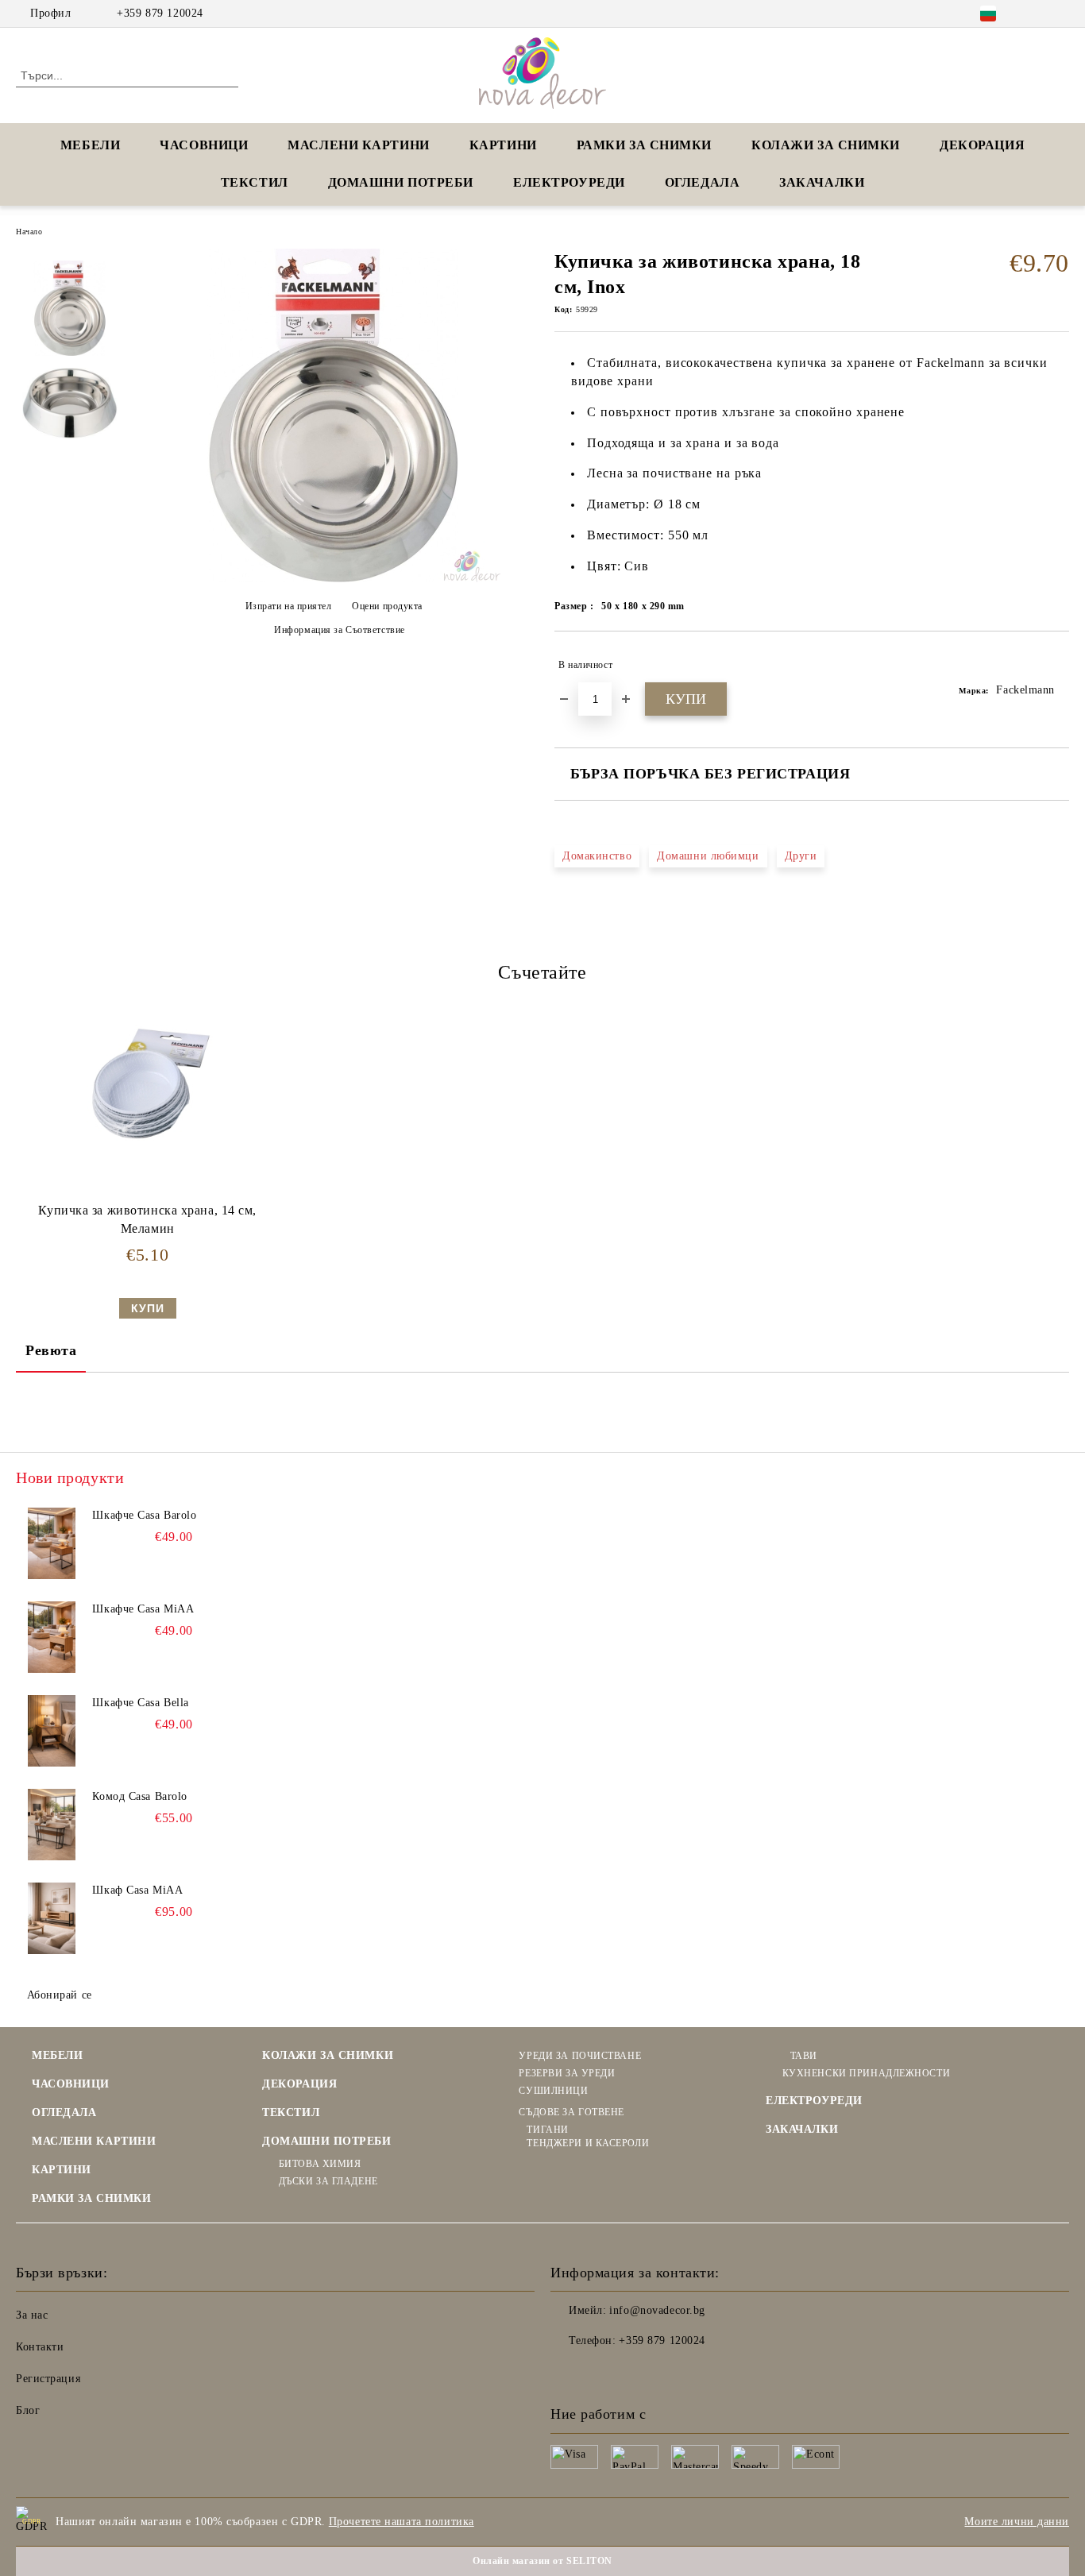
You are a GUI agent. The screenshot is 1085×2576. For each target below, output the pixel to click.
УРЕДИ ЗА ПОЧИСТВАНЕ (580, 2056)
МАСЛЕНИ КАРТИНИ (358, 145)
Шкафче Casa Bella (141, 1703)
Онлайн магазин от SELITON (542, 2561)
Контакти (40, 2347)
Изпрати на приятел (289, 606)
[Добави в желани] (1058, 665)
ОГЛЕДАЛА (702, 182)
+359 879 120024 (160, 13)
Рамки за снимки (644, 145)
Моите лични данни (1017, 2522)
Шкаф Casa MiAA (137, 1890)
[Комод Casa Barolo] (52, 1825)
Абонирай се (60, 1995)
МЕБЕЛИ (90, 145)
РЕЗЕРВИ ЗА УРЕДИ (567, 2073)
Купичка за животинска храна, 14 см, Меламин (147, 1219)
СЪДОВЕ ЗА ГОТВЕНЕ (571, 2112)
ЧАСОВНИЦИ (204, 145)
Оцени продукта (387, 606)
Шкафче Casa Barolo (144, 1515)
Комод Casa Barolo (140, 1796)
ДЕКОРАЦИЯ (982, 145)
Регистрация (48, 2379)
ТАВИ (804, 2056)
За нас (32, 2315)
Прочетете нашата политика (402, 2522)
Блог (28, 2410)
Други (801, 856)
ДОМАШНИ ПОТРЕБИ (401, 182)
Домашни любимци (708, 856)
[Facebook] (1037, 14)
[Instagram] (1060, 14)
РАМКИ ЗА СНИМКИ (91, 2198)
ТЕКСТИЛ (255, 182)
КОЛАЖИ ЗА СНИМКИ (826, 145)
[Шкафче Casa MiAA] (52, 1637)
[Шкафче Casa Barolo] (52, 1543)
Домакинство (597, 856)
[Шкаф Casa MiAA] (52, 1918)
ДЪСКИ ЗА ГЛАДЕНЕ (328, 2181)
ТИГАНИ (547, 2130)
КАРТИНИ (503, 145)
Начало (29, 232)
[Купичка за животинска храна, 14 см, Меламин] (148, 1084)
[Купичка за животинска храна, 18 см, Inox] (334, 579)
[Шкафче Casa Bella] (52, 1731)
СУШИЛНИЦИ (553, 2091)
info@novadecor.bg (657, 2310)
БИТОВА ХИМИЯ (320, 2164)
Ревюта (51, 1350)
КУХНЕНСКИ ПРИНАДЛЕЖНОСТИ (866, 2073)
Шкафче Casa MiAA (143, 1609)
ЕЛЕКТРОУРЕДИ (569, 182)
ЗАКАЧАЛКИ (822, 182)
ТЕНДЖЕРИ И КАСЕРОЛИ (588, 2143)
